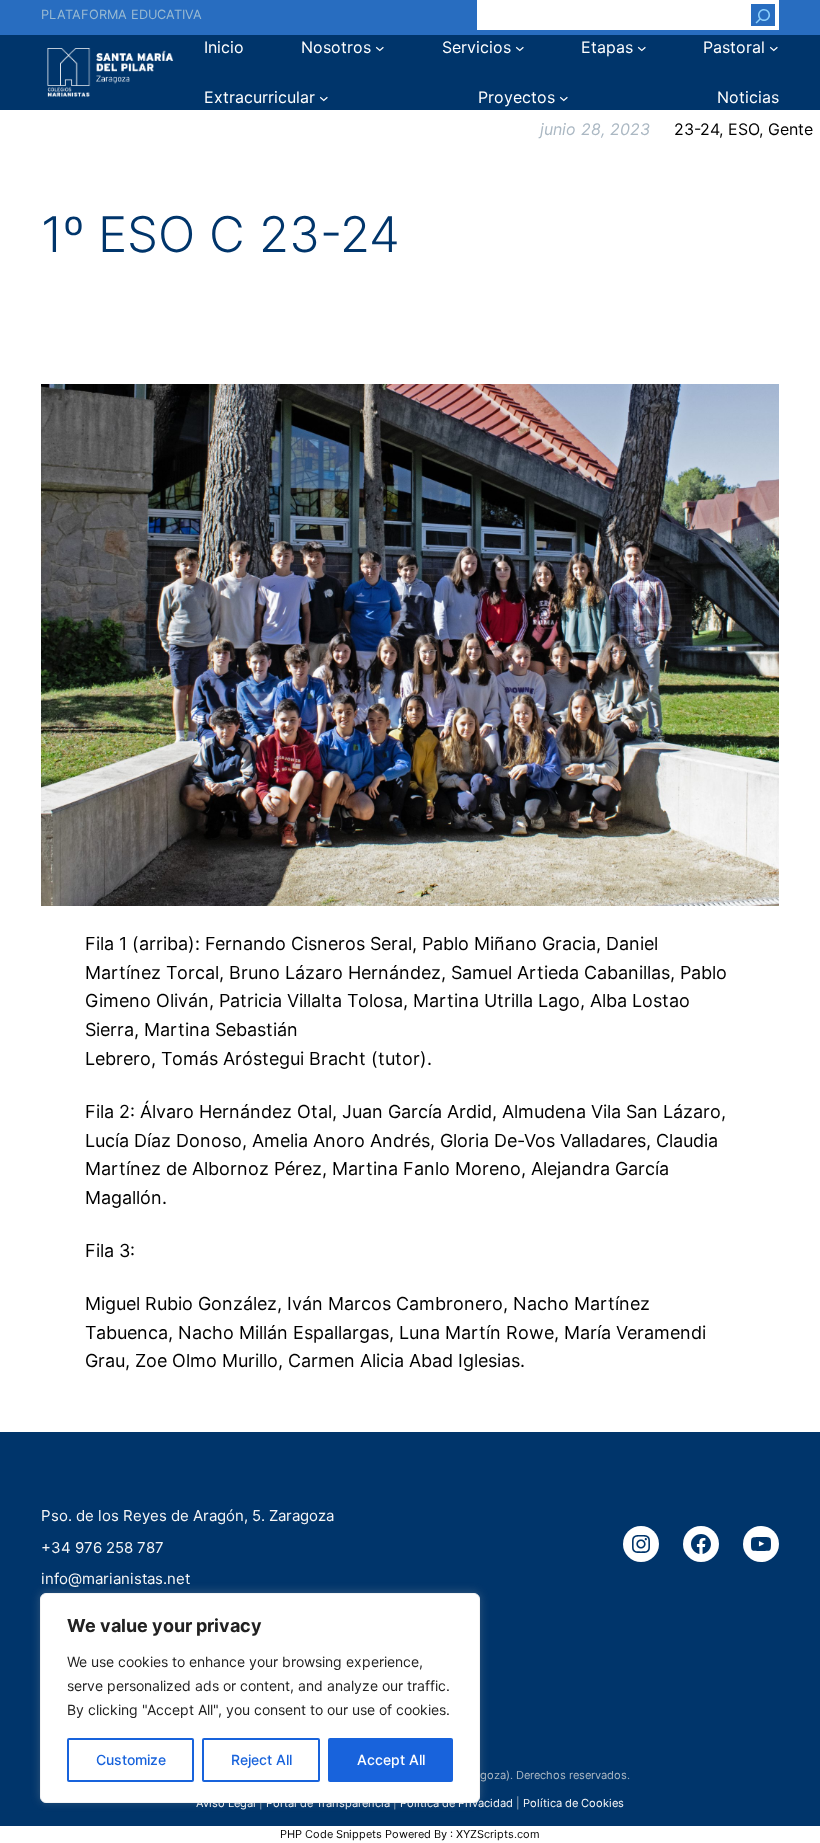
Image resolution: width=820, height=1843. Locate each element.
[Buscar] (763, 15)
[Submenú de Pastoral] (774, 48)
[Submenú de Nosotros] (380, 48)
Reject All (261, 1759)
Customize (131, 1759)
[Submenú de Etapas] (642, 48)
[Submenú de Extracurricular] (324, 98)
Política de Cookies (573, 1803)
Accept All (391, 1759)
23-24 (696, 129)
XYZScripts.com (498, 1834)
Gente (790, 129)
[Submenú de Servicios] (520, 48)
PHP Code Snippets (331, 1834)
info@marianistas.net (115, 1578)
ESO (743, 129)
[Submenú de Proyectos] (564, 98)
